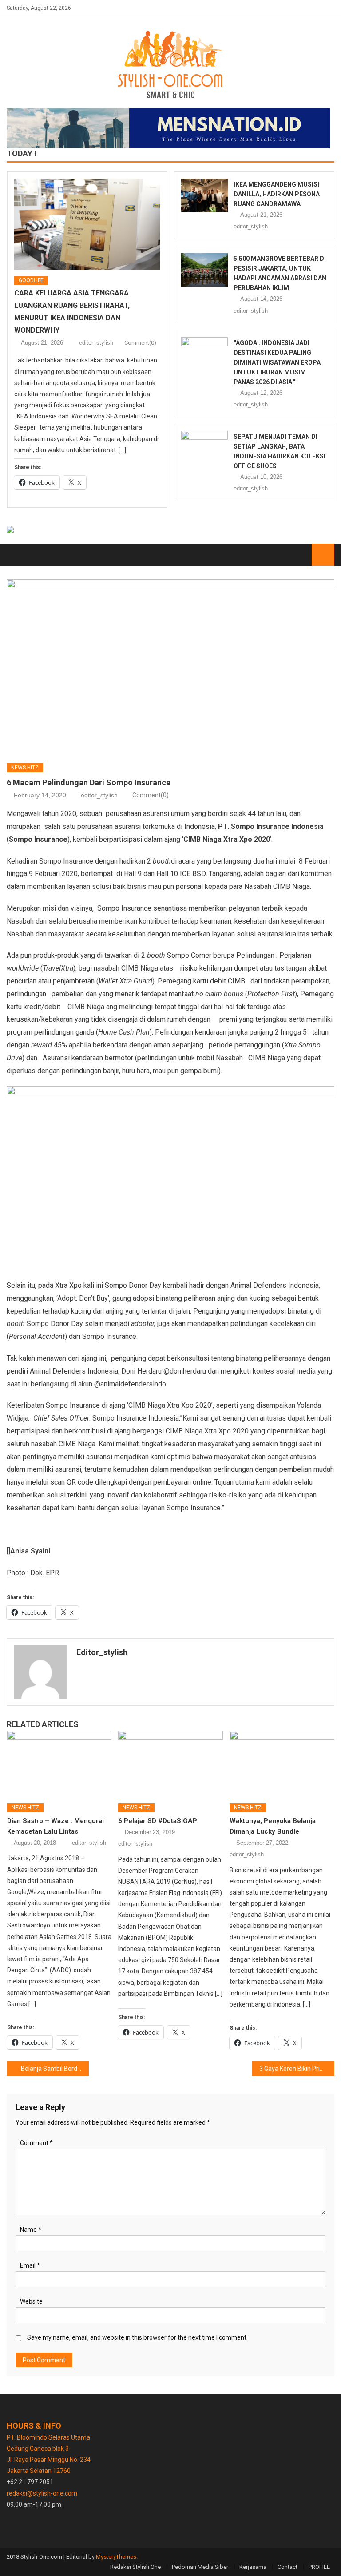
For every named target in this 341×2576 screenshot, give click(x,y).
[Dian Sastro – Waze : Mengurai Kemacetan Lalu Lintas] (59, 1763)
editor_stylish (96, 343)
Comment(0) (140, 343)
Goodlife (31, 280)
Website (31, 2301)
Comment (36, 2143)
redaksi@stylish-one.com (42, 2493)
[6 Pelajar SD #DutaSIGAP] (170, 1763)
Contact (287, 2567)
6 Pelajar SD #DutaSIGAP (158, 1821)
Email (30, 2265)
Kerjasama (253, 2567)
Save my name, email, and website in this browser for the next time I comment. (137, 2337)
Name (31, 2230)
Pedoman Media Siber (200, 2567)
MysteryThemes (116, 2557)
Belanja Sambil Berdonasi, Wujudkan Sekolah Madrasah (55, 2069)
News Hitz (25, 768)
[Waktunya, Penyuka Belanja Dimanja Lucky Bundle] (282, 1763)
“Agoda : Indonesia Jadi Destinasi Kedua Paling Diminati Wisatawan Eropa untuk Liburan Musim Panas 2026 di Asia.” (277, 362)
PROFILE (319, 2567)
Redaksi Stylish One (135, 2567)
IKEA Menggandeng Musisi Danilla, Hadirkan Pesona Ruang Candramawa (277, 194)
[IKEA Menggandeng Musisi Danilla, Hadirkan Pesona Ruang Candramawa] (204, 195)
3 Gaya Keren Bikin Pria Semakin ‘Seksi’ (297, 2069)
